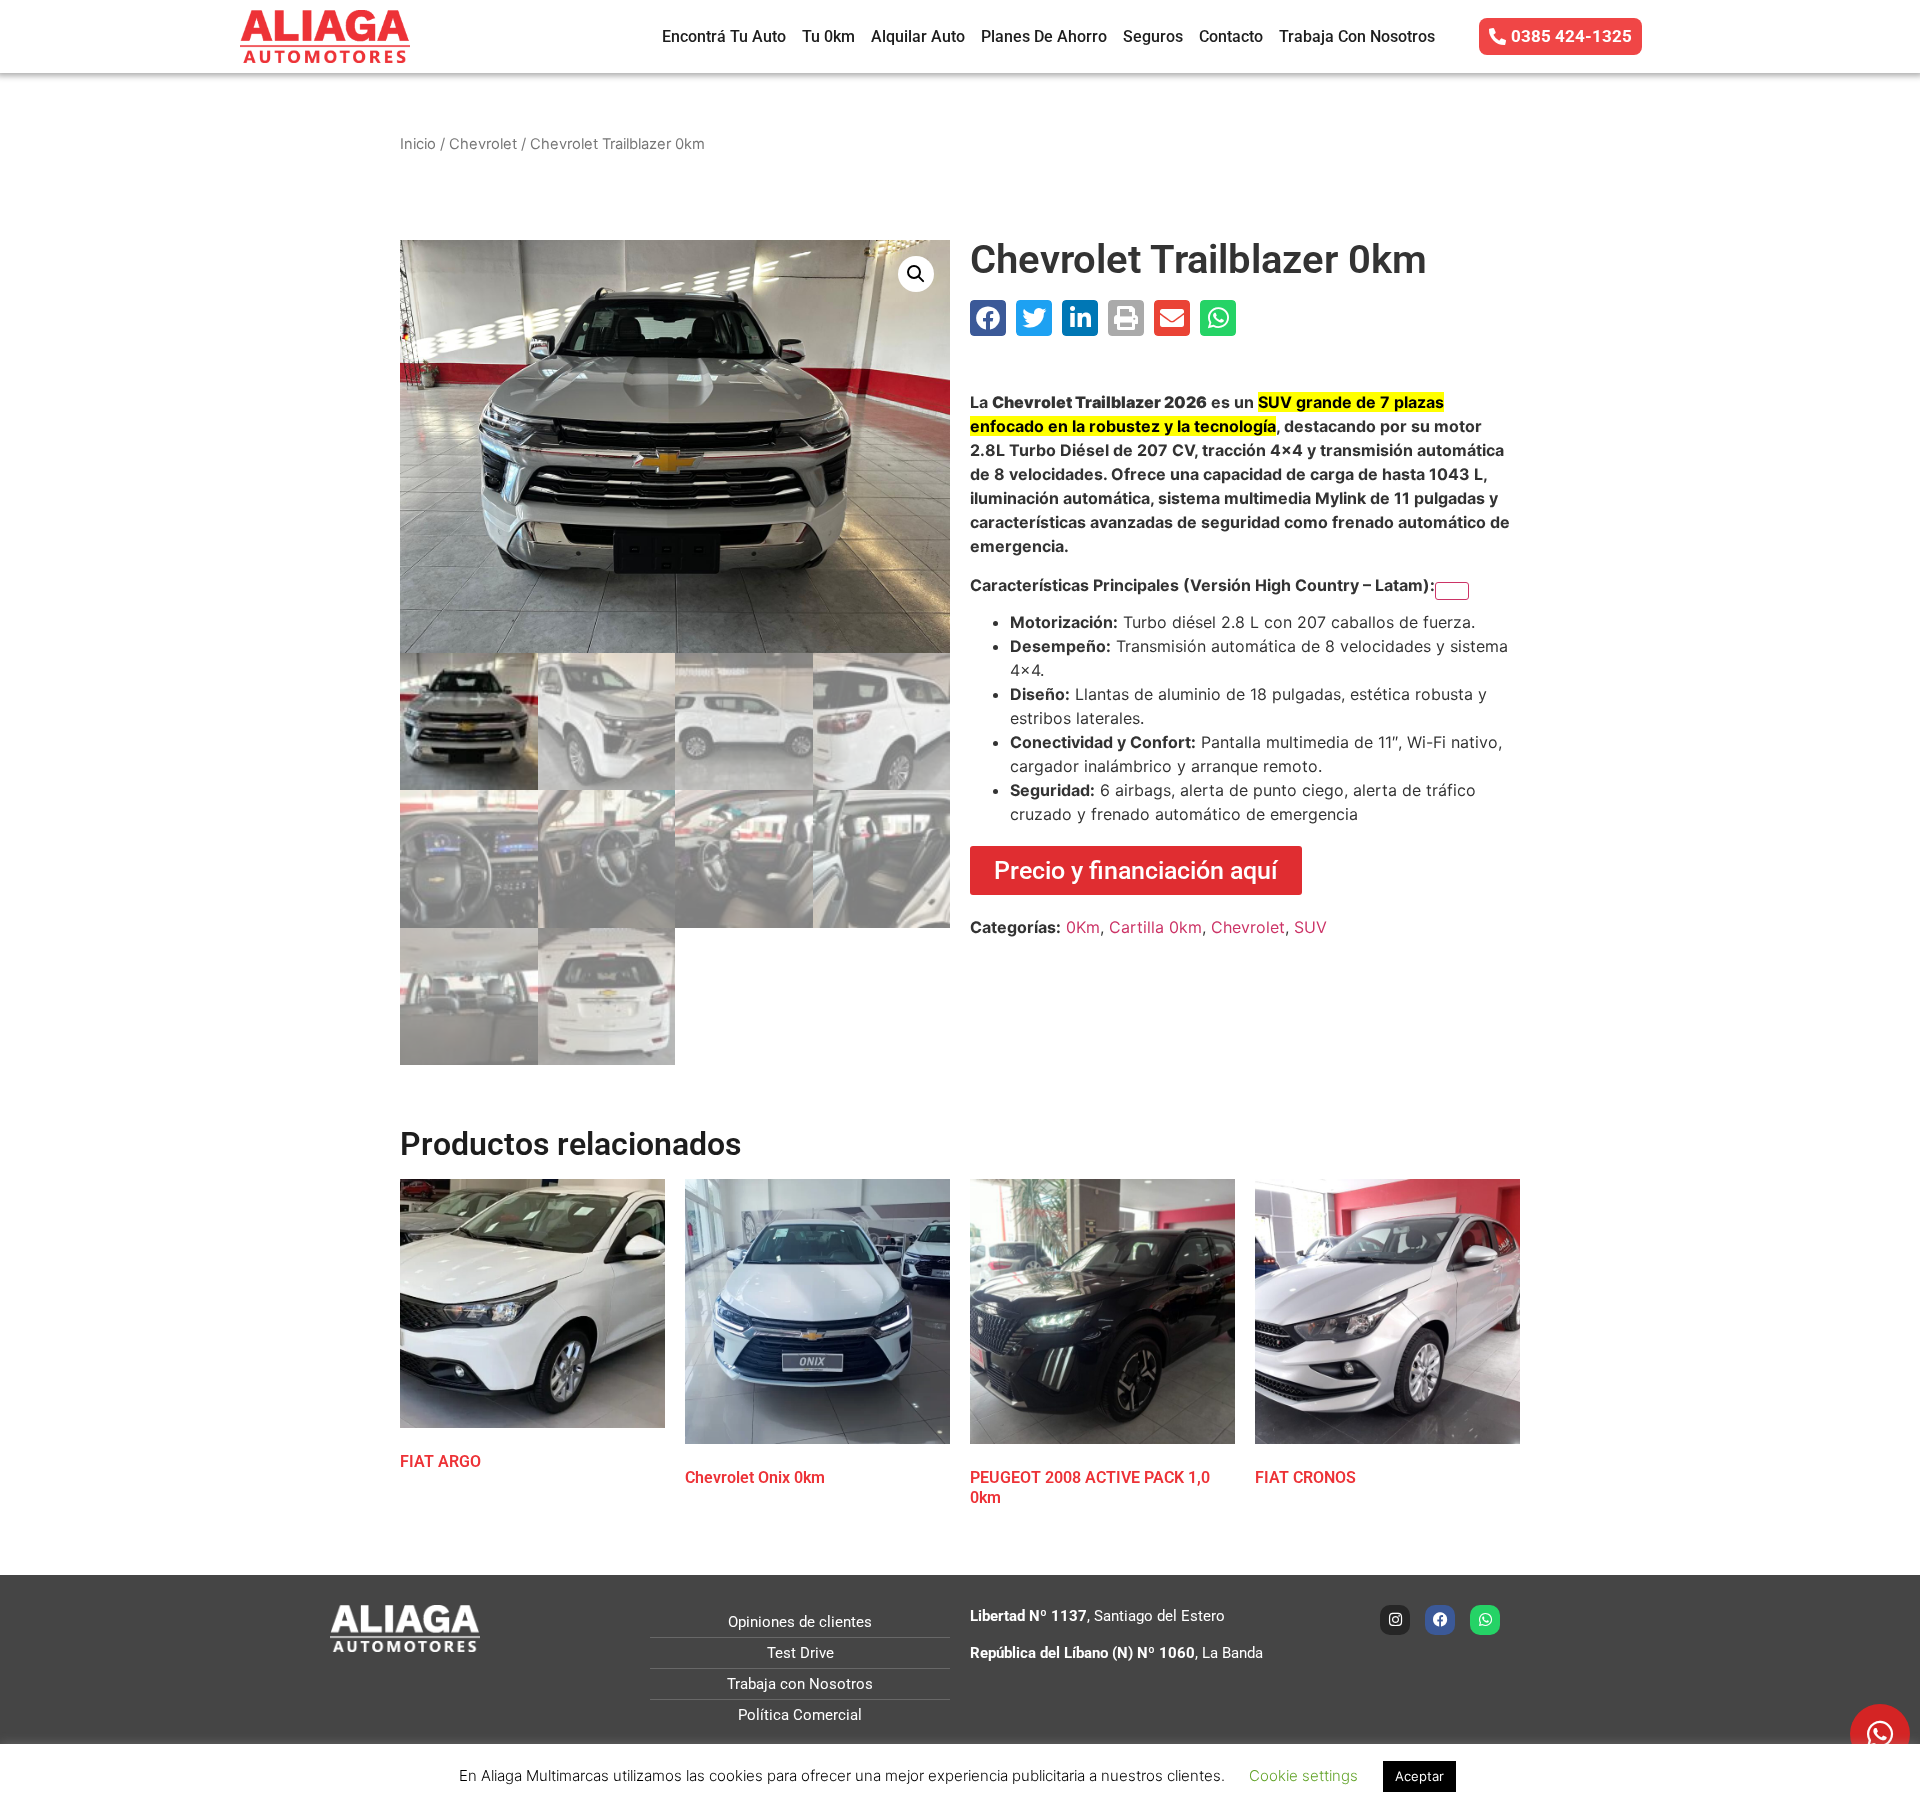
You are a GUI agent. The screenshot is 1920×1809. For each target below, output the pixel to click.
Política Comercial (800, 1715)
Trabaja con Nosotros (1357, 36)
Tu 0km (828, 36)
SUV (1310, 927)
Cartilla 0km (1155, 927)
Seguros (1153, 36)
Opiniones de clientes (800, 1622)
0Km (1083, 927)
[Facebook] (1440, 1620)
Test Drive (800, 1653)
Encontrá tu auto (724, 36)
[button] (916, 274)
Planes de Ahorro (1044, 36)
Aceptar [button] (1419, 1776)
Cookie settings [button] (1303, 1775)
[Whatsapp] (1485, 1620)
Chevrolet (483, 144)
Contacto (1231, 36)
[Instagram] (1395, 1620)
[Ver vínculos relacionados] (1452, 591)
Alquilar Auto (918, 36)
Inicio (418, 144)
